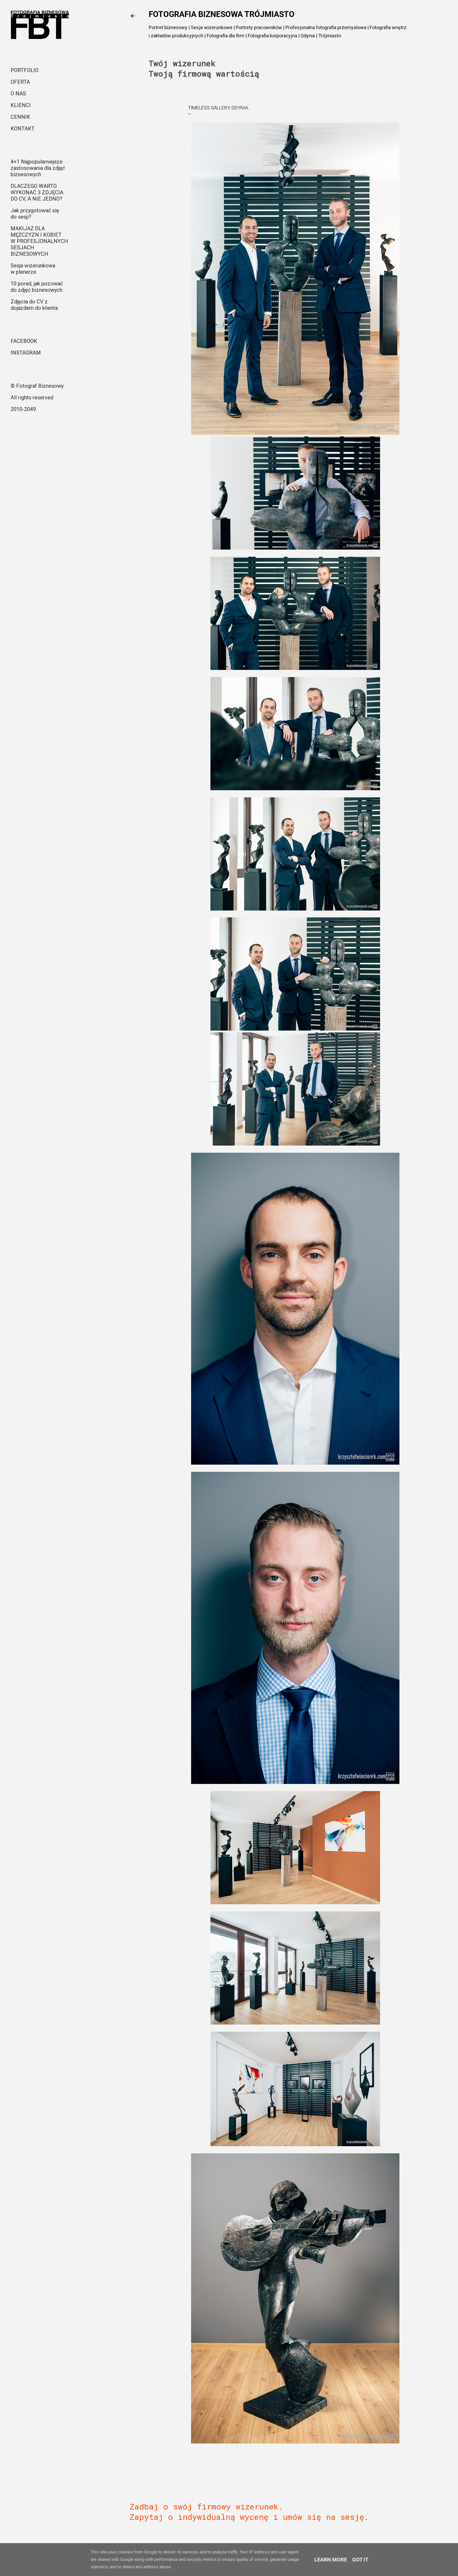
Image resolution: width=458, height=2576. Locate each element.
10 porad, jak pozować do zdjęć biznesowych (37, 287)
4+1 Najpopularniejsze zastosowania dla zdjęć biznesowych (38, 168)
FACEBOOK (24, 341)
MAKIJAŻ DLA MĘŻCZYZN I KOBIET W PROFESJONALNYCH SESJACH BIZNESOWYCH (39, 241)
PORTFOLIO (25, 70)
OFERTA (20, 82)
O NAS (18, 94)
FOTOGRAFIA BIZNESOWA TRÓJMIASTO (222, 14)
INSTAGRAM (26, 353)
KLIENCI (21, 105)
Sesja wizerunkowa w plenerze (33, 269)
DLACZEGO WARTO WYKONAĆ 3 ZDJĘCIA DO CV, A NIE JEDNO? (37, 192)
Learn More (331, 2560)
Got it (360, 2560)
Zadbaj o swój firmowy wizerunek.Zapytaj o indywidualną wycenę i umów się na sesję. (249, 2512)
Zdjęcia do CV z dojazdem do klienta (34, 305)
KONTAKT (23, 129)
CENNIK (20, 117)
